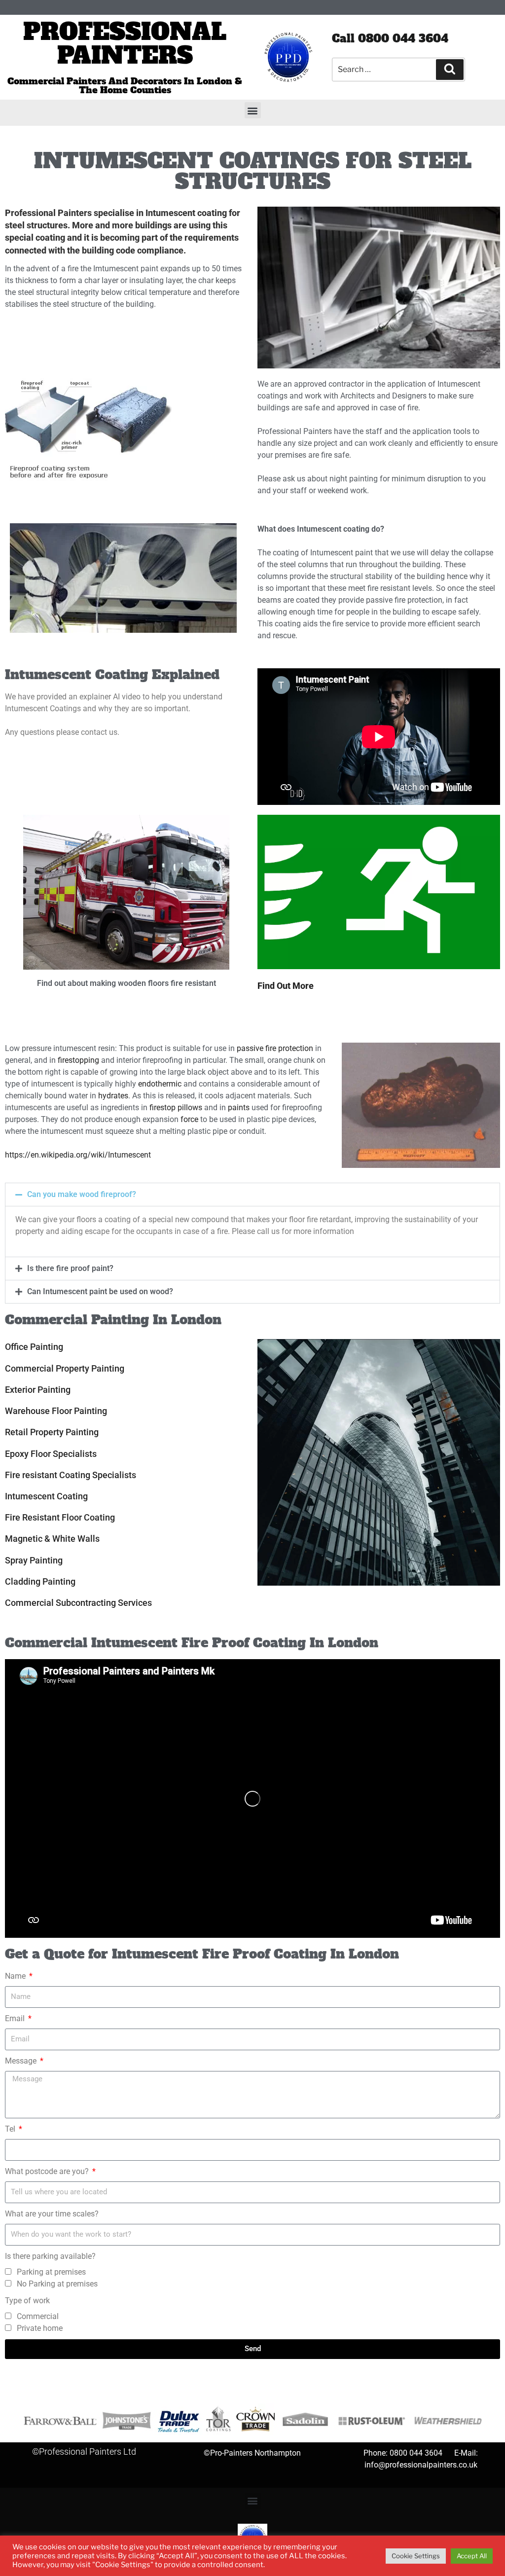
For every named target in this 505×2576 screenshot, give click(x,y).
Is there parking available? (50, 2256)
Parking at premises (51, 2272)
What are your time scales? (52, 2214)
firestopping (78, 1060)
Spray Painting (34, 1560)
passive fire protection (275, 1048)
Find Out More (286, 986)
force (189, 1119)
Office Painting (34, 1347)
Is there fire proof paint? (70, 1268)
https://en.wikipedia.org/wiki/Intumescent (78, 1155)
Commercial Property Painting (65, 1368)
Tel (11, 2129)
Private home (40, 2328)
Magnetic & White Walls (52, 1539)
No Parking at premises (57, 2284)
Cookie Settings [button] (416, 2556)
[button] (253, 110)
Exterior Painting (38, 1390)
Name (16, 1976)
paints (239, 1107)
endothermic (160, 1084)
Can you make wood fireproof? (82, 1194)
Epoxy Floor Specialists (51, 1454)
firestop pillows (176, 1107)
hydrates (113, 1096)
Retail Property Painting (52, 1432)
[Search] (450, 70)
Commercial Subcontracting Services (78, 1603)
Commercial (38, 2316)
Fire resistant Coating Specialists (71, 1475)
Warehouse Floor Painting (56, 1411)
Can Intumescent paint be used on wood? (100, 1291)
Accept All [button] (472, 2556)
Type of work (27, 2301)
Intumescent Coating (46, 1496)
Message (22, 2061)
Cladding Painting (40, 1581)
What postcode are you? (48, 2171)
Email (16, 2018)
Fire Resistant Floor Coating (60, 1517)
